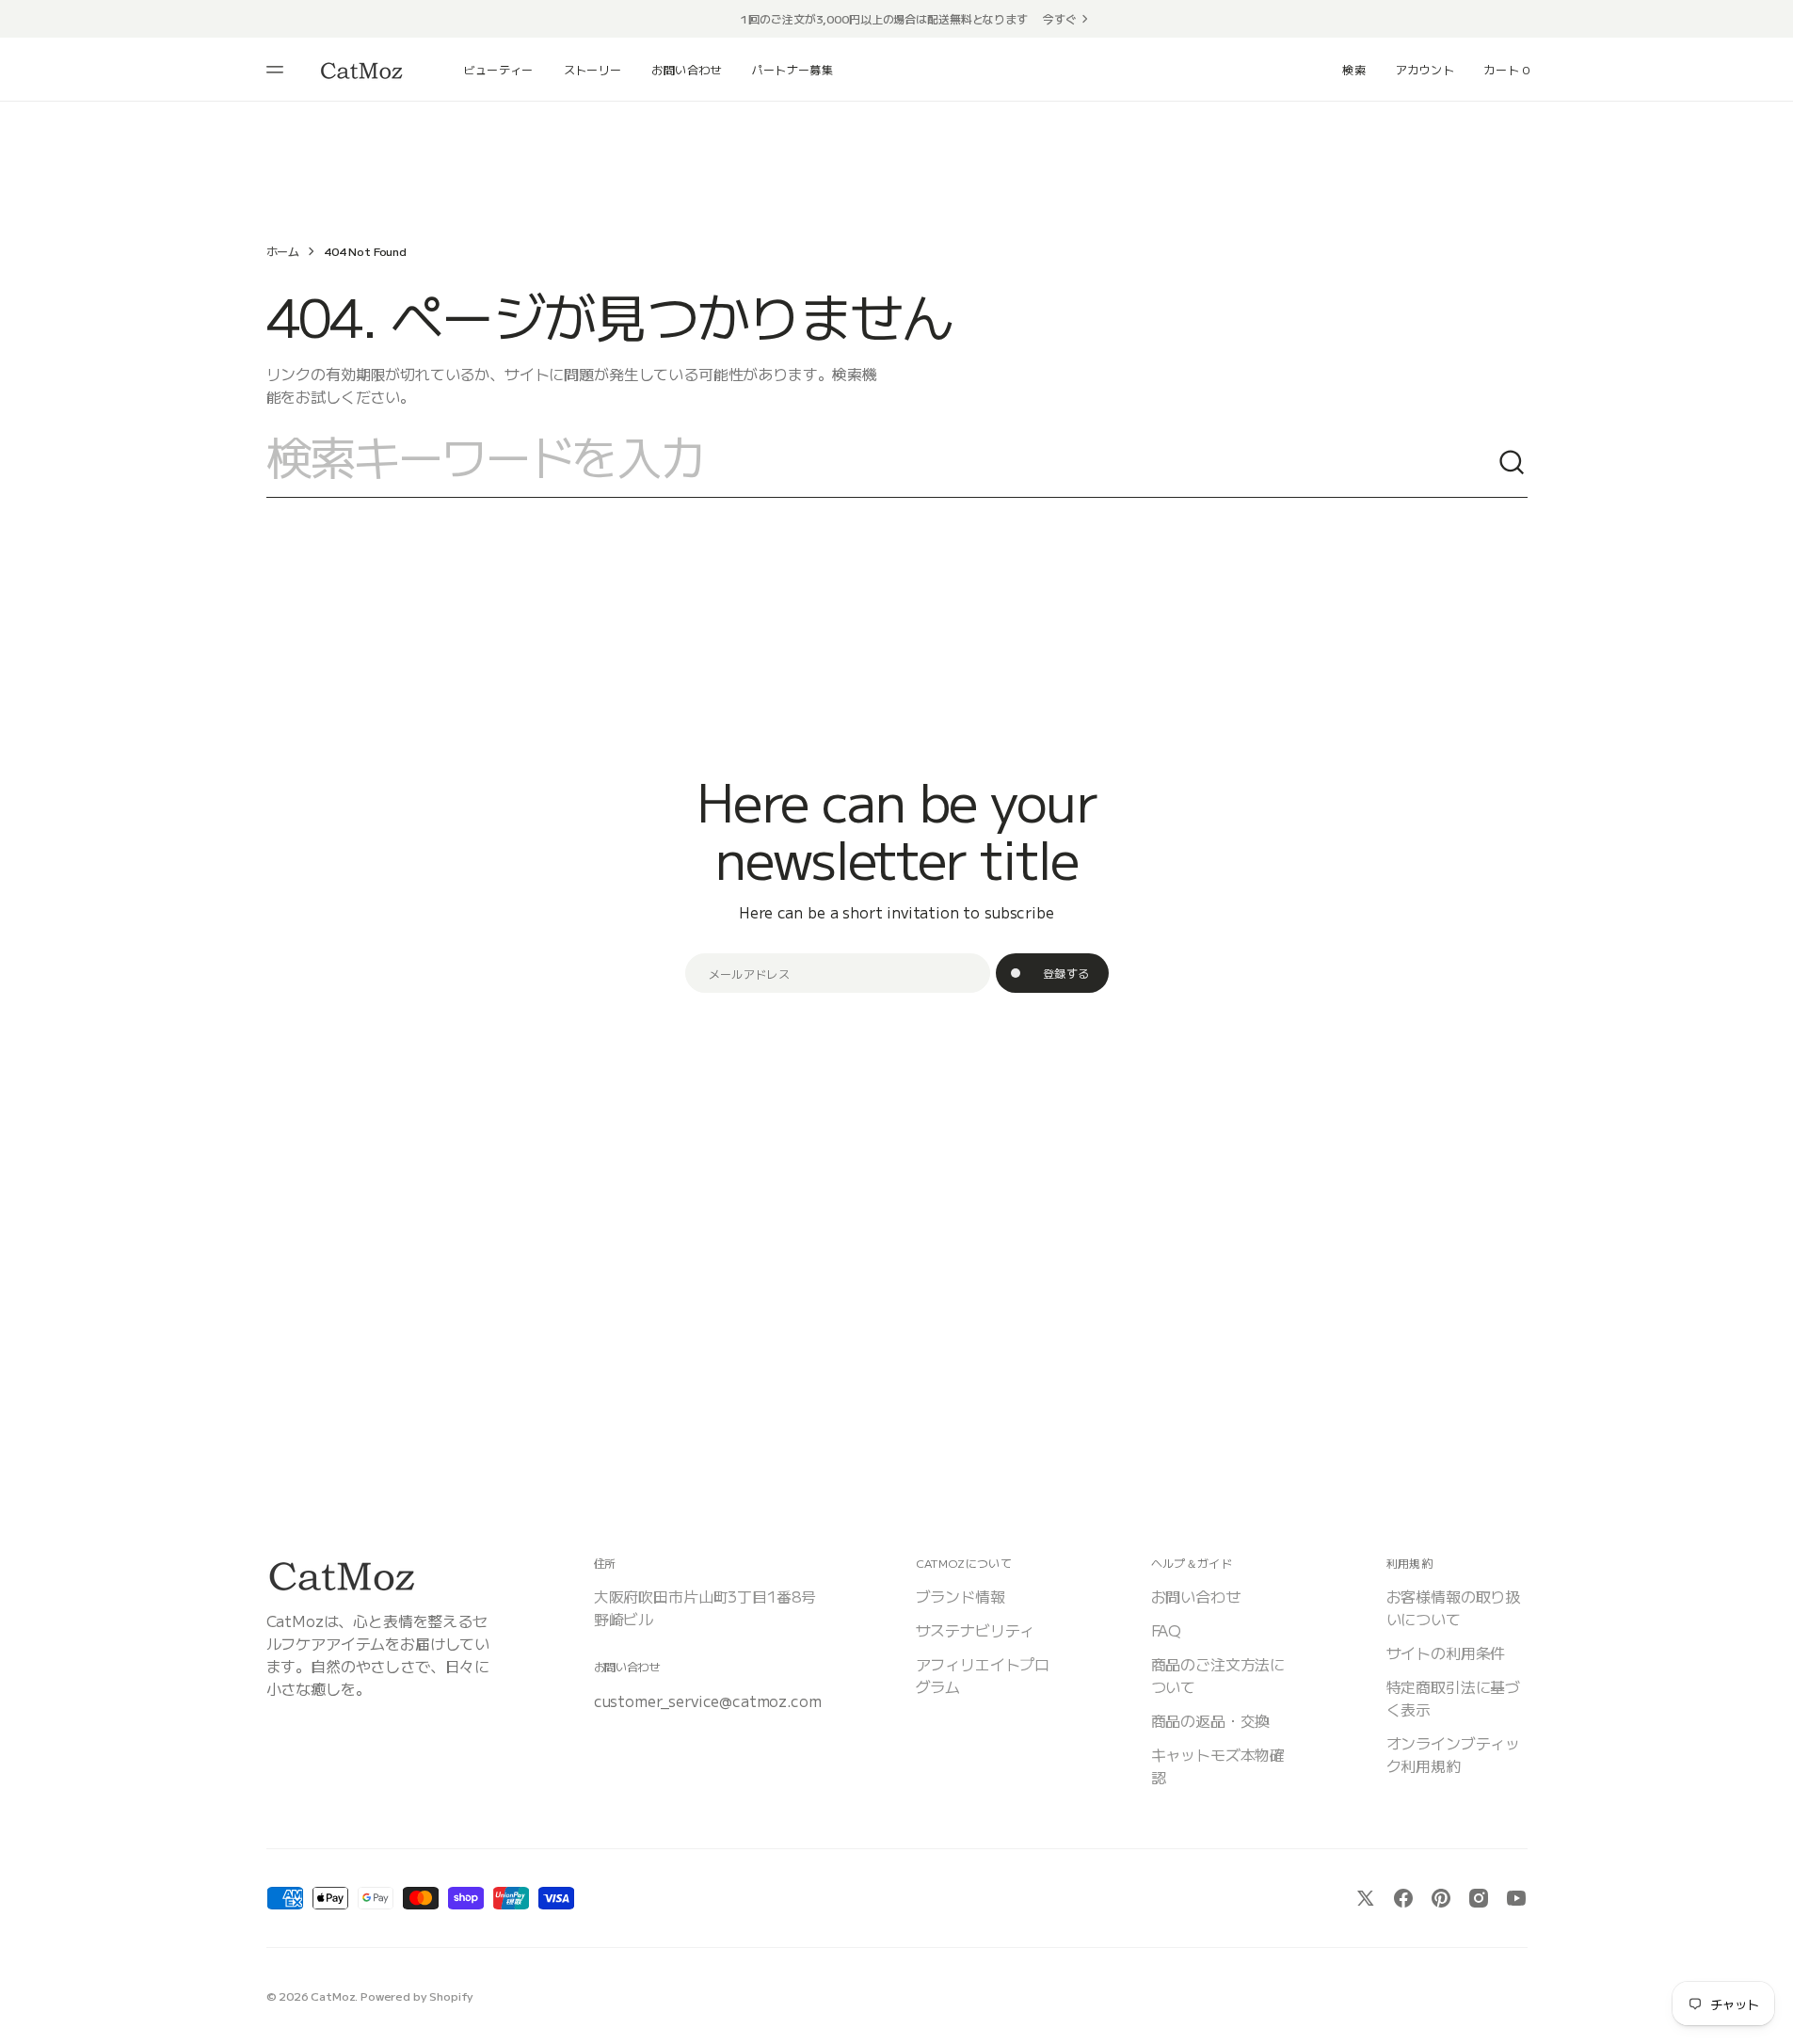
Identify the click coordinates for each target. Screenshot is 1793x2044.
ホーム (283, 251)
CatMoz (333, 1996)
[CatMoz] (361, 70)
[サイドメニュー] (278, 70)
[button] (1354, 70)
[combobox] (882, 463)
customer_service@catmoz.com (708, 1701)
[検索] (1513, 463)
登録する (1066, 973)
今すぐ (1060, 18)
